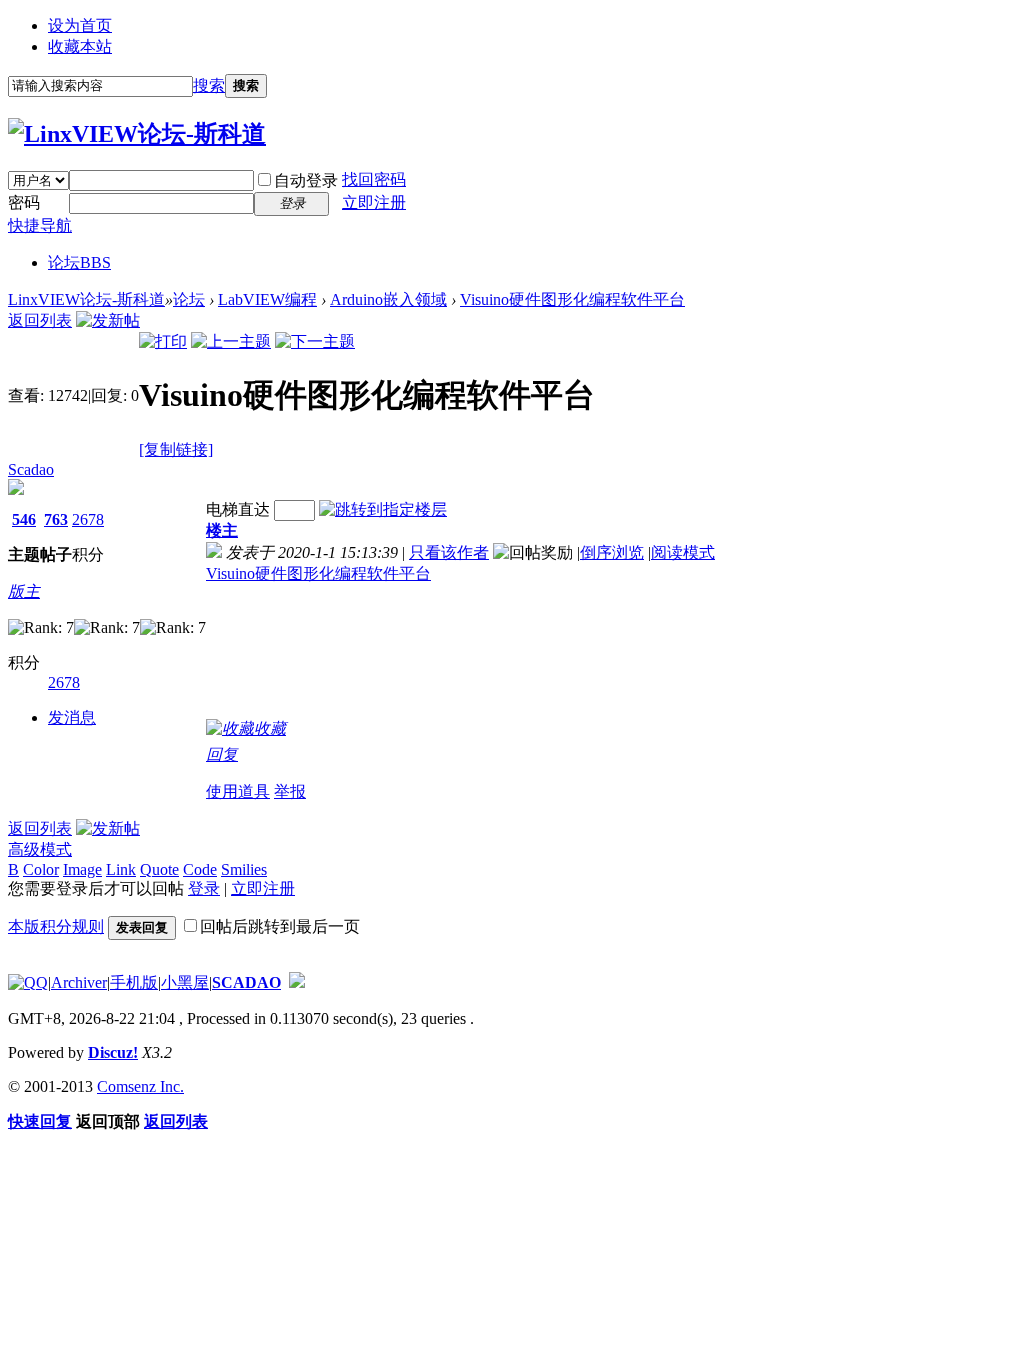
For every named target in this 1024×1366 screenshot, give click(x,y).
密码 (24, 202)
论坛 (79, 262)
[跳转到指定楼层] (383, 509)
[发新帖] (108, 320)
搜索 (209, 85)
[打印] (163, 341)
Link (121, 869)
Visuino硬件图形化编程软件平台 (572, 299)
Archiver (79, 982)
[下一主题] (315, 341)
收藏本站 (80, 46)
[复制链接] (176, 449)
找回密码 (374, 179)
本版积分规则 (56, 926)
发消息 (72, 717)
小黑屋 (185, 982)
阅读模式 (683, 552)
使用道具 (238, 791)
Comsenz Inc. (140, 1086)
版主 (24, 591)
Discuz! (113, 1052)
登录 (204, 888)
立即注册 (374, 202)
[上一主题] (231, 341)
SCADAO (246, 982)
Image (82, 869)
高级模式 (40, 849)
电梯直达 (238, 509)
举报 (290, 791)
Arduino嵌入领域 (388, 299)
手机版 (134, 982)
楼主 (222, 530)
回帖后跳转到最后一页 (280, 926)
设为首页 (80, 25)
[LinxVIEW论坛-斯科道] (137, 134)
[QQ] (28, 982)
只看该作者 (449, 552)
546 (24, 519)
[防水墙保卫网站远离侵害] (297, 982)
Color (41, 869)
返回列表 (40, 320)
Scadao (31, 469)
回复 (222, 754)
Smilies (244, 869)
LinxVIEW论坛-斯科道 (86, 299)
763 (56, 519)
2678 (88, 519)
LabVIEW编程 (267, 299)
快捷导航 (40, 225)
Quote (159, 869)
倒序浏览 (612, 552)
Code (200, 869)
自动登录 (306, 180)
